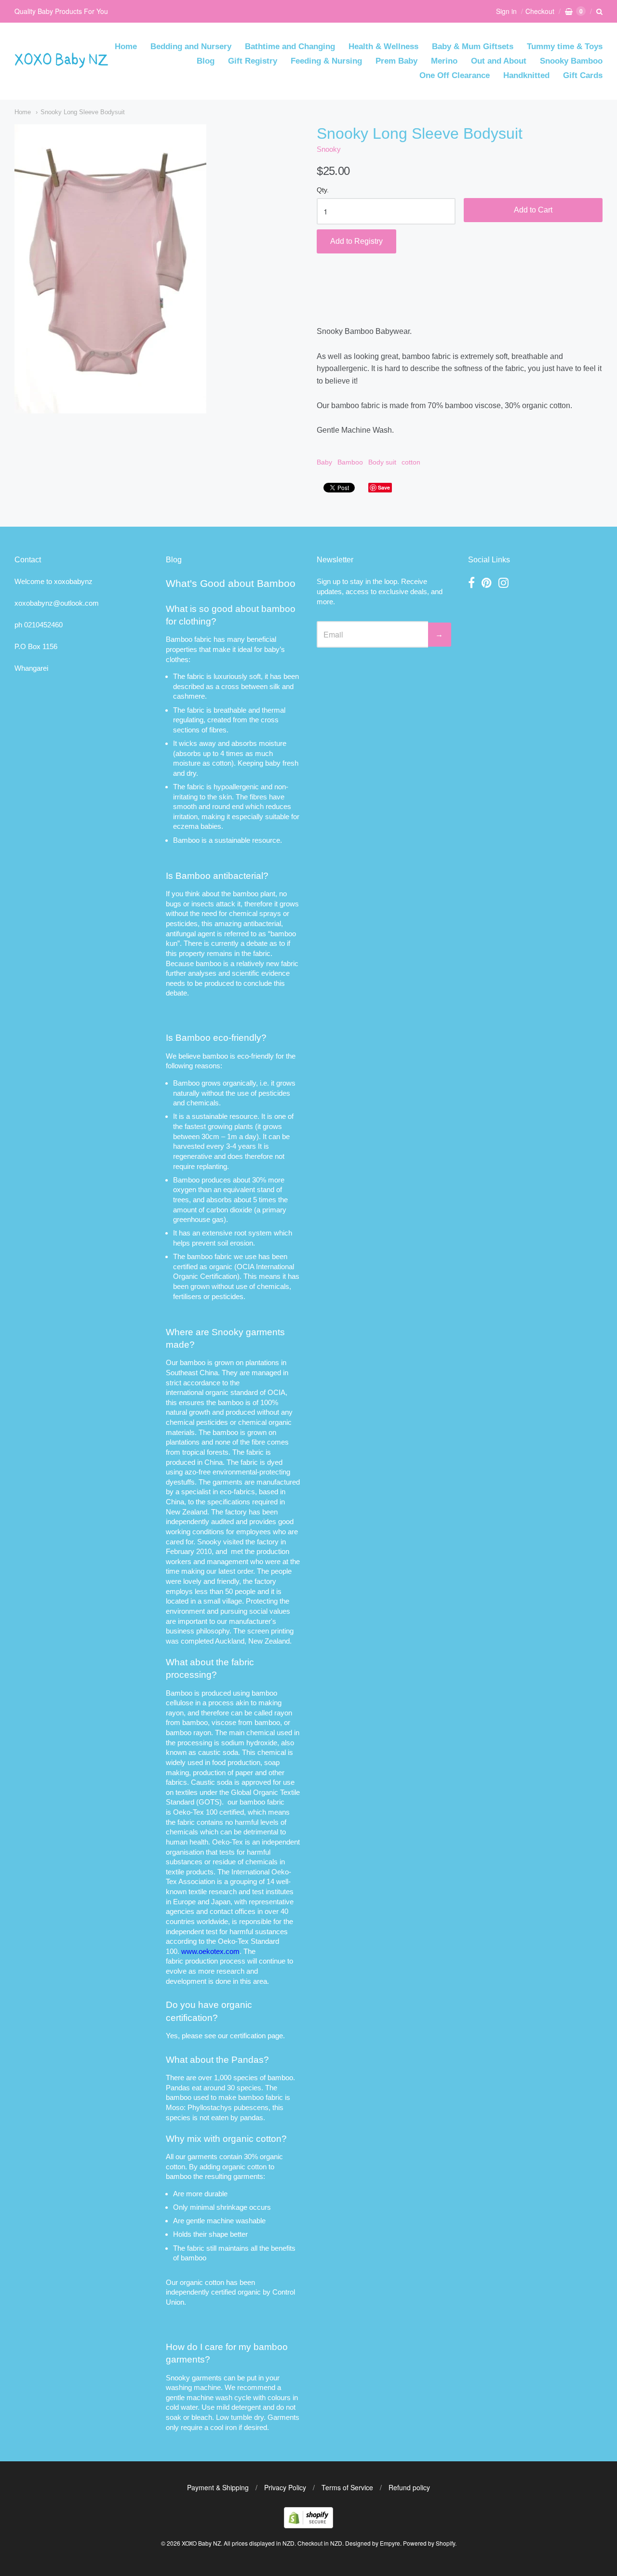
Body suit (382, 462)
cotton (411, 462)
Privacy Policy (285, 2487)
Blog (206, 61)
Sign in (506, 11)
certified (223, 2292)
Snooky (329, 149)
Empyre (390, 2543)
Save (384, 487)
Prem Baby (396, 61)
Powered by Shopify (429, 2543)
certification (248, 2036)
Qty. (323, 190)
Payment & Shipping (218, 2487)
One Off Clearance (455, 75)
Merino (444, 61)
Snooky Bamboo (571, 61)
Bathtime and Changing (290, 46)
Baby (324, 462)
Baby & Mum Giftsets (473, 46)
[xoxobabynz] (308, 2525)
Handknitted (526, 75)
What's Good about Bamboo (231, 583)
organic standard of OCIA (245, 1392)
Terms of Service (347, 2487)
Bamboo (350, 462)
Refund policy (409, 2487)
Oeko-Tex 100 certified (208, 1812)
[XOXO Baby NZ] (61, 63)
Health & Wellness (383, 46)
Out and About (499, 61)
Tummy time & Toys (565, 46)
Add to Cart (533, 210)
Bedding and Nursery (191, 46)
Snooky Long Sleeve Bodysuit (83, 112)
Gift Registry (253, 61)
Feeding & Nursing (326, 61)
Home (126, 46)
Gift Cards (583, 75)
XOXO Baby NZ (201, 2543)
